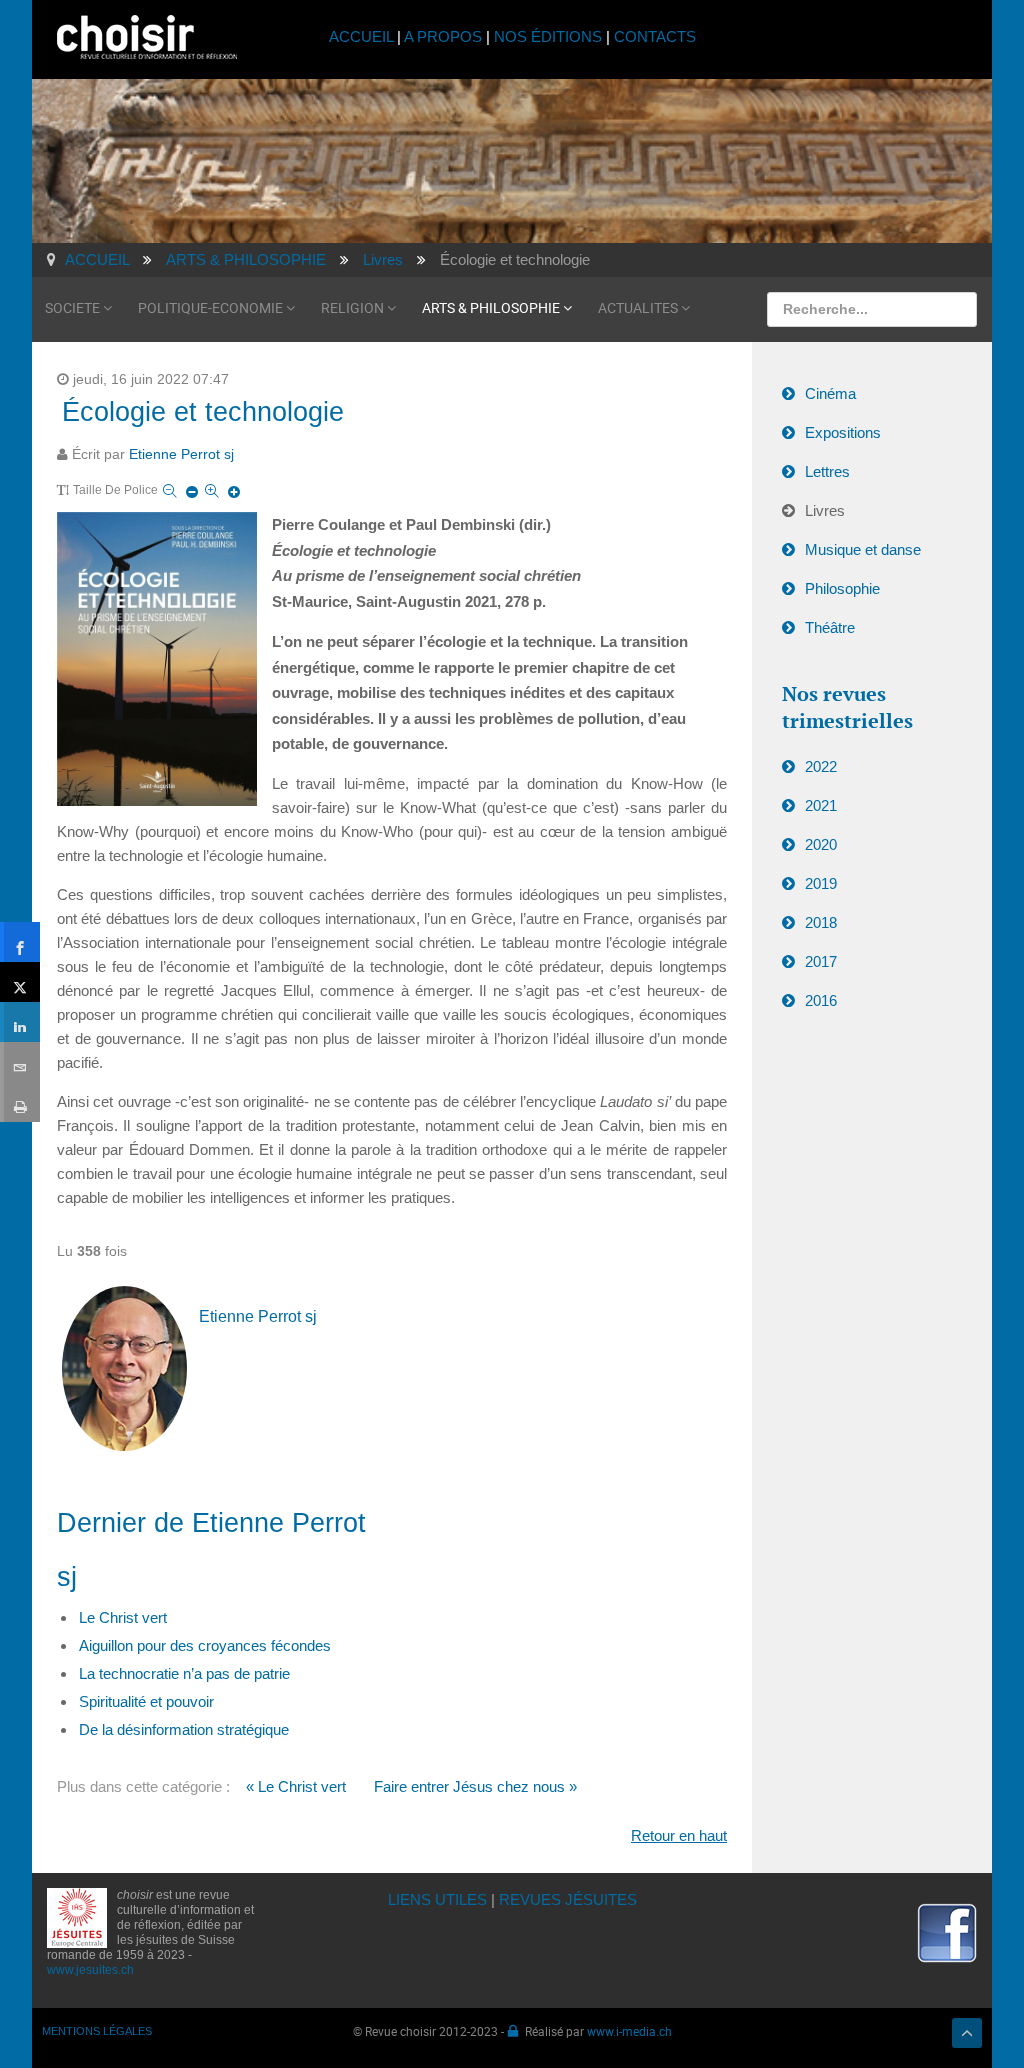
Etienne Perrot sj (181, 454)
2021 (821, 805)
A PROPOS (443, 36)
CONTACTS (655, 36)
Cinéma (830, 393)
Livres (825, 510)
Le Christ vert (123, 1617)
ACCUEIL (363, 36)
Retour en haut (679, 1835)
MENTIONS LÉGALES (97, 2031)
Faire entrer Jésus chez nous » (475, 1786)
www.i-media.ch (629, 2031)
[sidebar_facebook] (20, 942)
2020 (821, 844)
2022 (821, 766)
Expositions (843, 432)
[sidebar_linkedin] (20, 1022)
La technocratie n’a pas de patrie (184, 1673)
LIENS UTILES (437, 1899)
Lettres (827, 471)
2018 (821, 922)
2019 (821, 883)
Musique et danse (863, 549)
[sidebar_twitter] (20, 982)
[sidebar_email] (20, 1062)
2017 (821, 961)
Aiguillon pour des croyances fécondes (205, 1645)
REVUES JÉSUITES (568, 1899)
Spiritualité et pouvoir (146, 1701)
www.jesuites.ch (90, 1970)
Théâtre (830, 627)
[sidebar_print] (20, 1102)
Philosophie (842, 588)
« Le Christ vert (296, 1786)
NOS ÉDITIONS (548, 36)
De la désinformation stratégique (184, 1729)
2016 (821, 1000)
